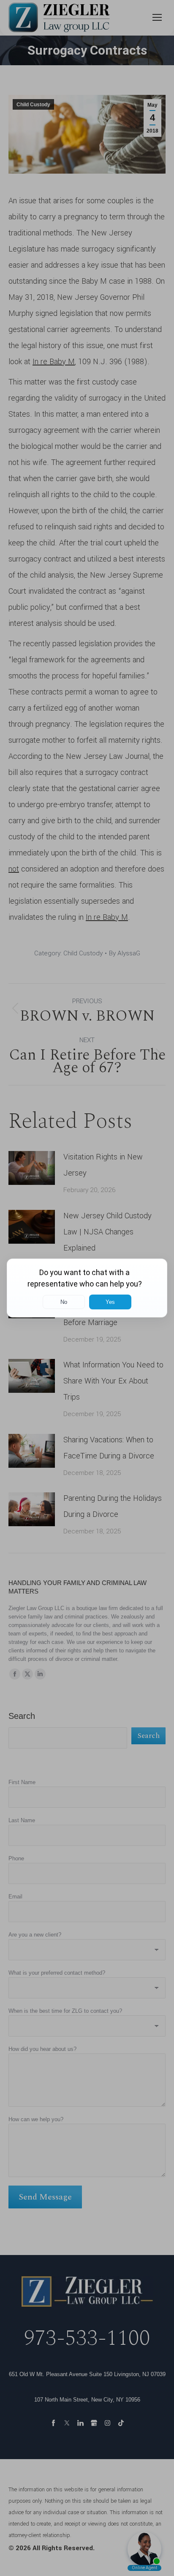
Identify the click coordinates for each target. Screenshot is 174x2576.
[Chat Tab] (87, 1288)
